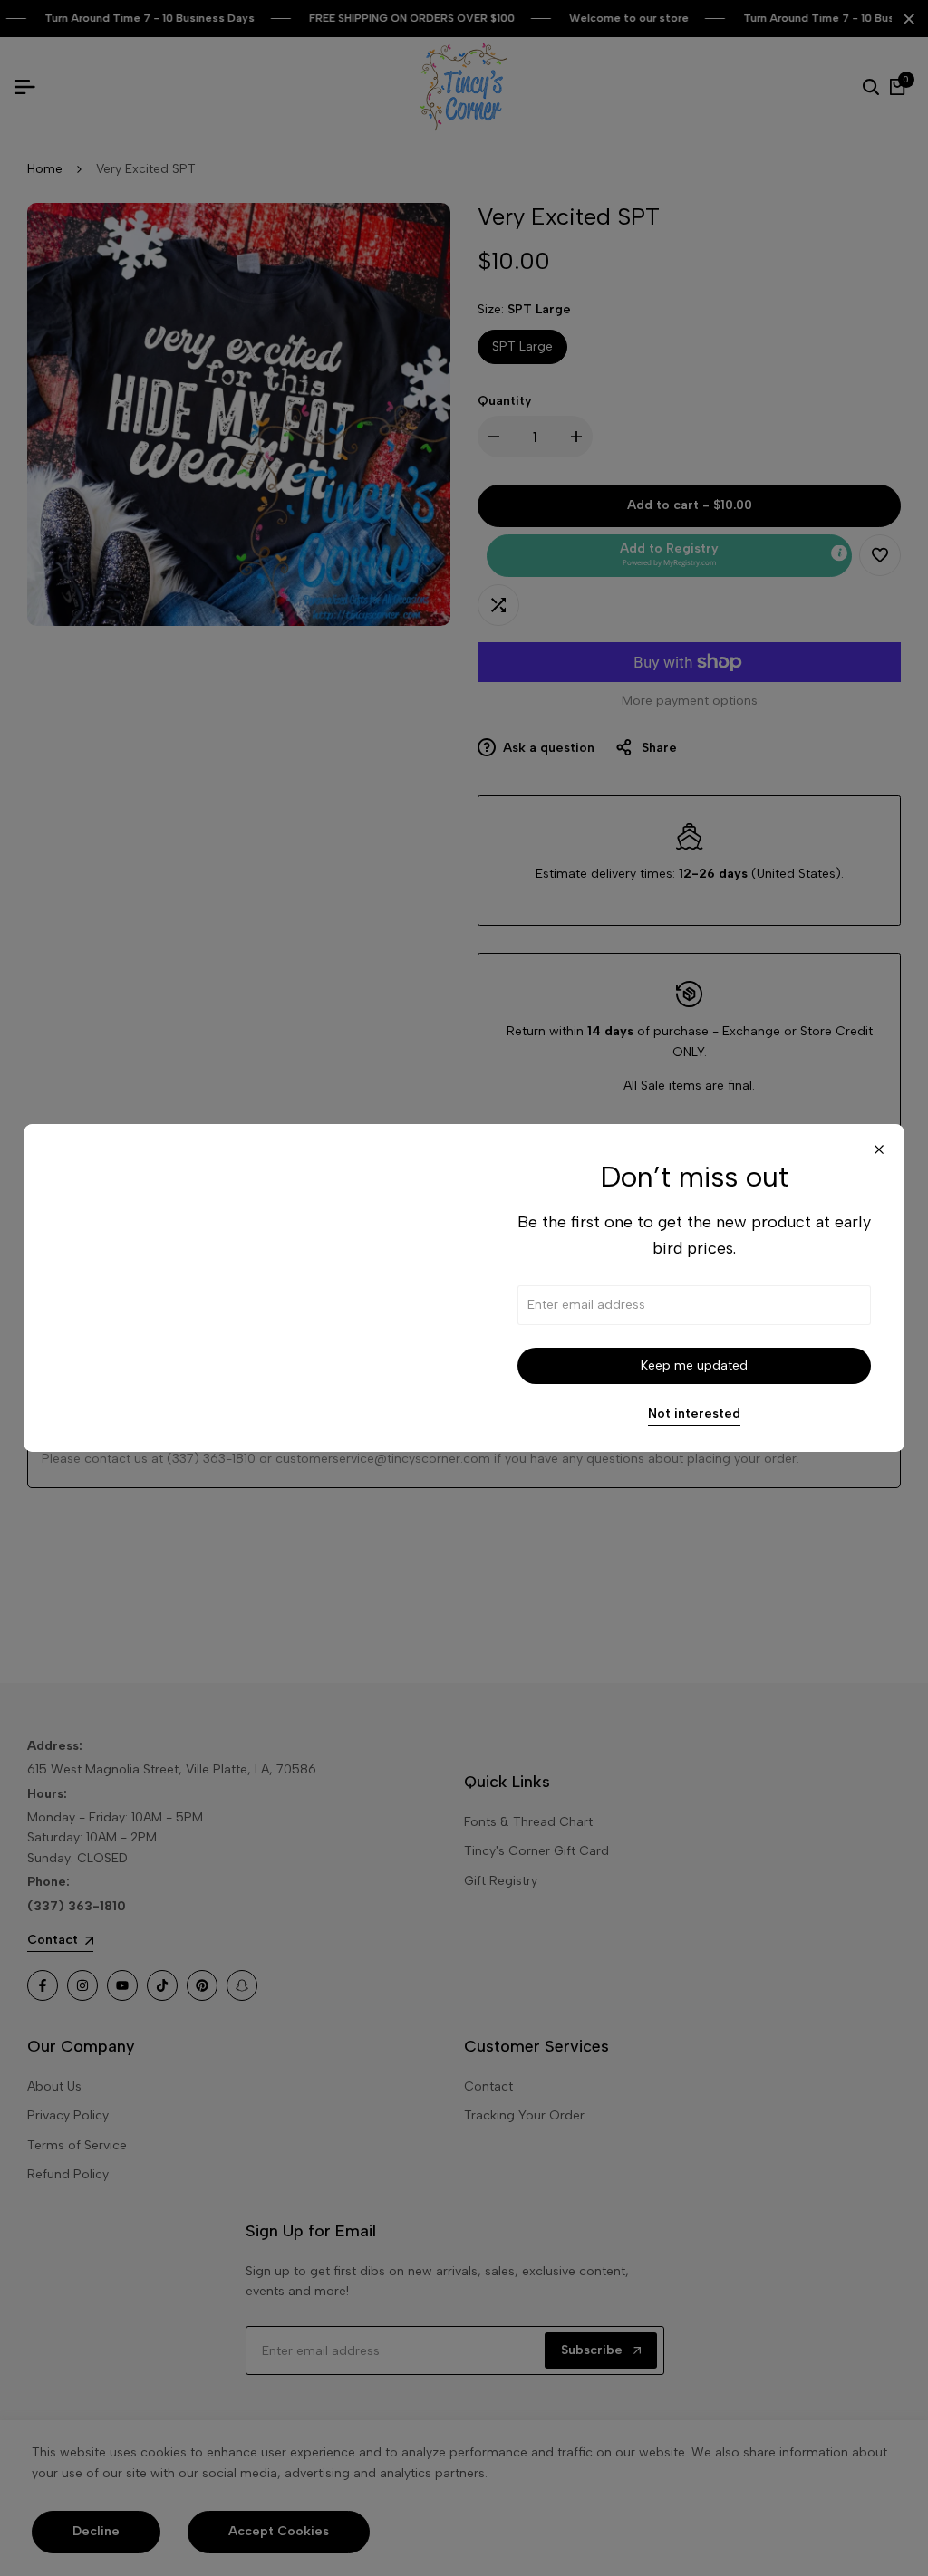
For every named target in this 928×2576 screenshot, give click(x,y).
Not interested (694, 1414)
